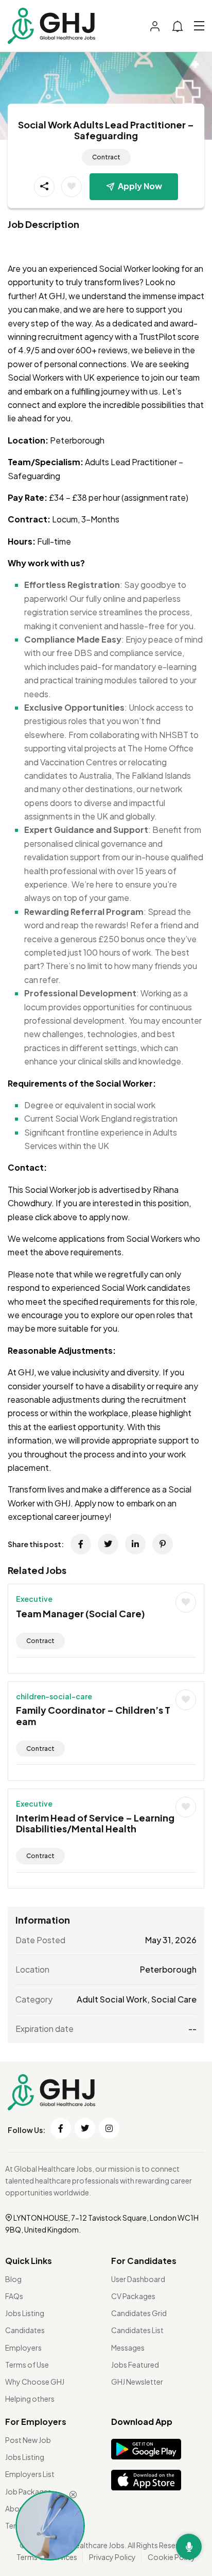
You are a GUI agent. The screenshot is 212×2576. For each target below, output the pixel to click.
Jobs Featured (135, 2365)
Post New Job (28, 2440)
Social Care (174, 1999)
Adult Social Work (112, 1999)
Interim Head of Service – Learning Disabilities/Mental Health (95, 1823)
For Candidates (144, 2261)
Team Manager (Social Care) (81, 1613)
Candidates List (137, 2330)
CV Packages (133, 2296)
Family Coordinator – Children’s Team (93, 1716)
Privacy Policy (112, 2557)
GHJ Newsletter (137, 2382)
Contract (106, 157)
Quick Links (29, 2261)
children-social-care (54, 1696)
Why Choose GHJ (35, 2382)
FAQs (14, 2296)
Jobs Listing (25, 2313)
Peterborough (168, 1969)
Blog (13, 2279)
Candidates (25, 2330)
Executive (34, 1599)
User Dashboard (138, 2279)
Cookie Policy (172, 2557)
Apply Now (140, 186)
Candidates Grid (139, 2313)
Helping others (30, 2399)
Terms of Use (27, 2365)
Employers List (30, 2474)
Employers (23, 2348)
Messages (128, 2348)
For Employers (36, 2422)
